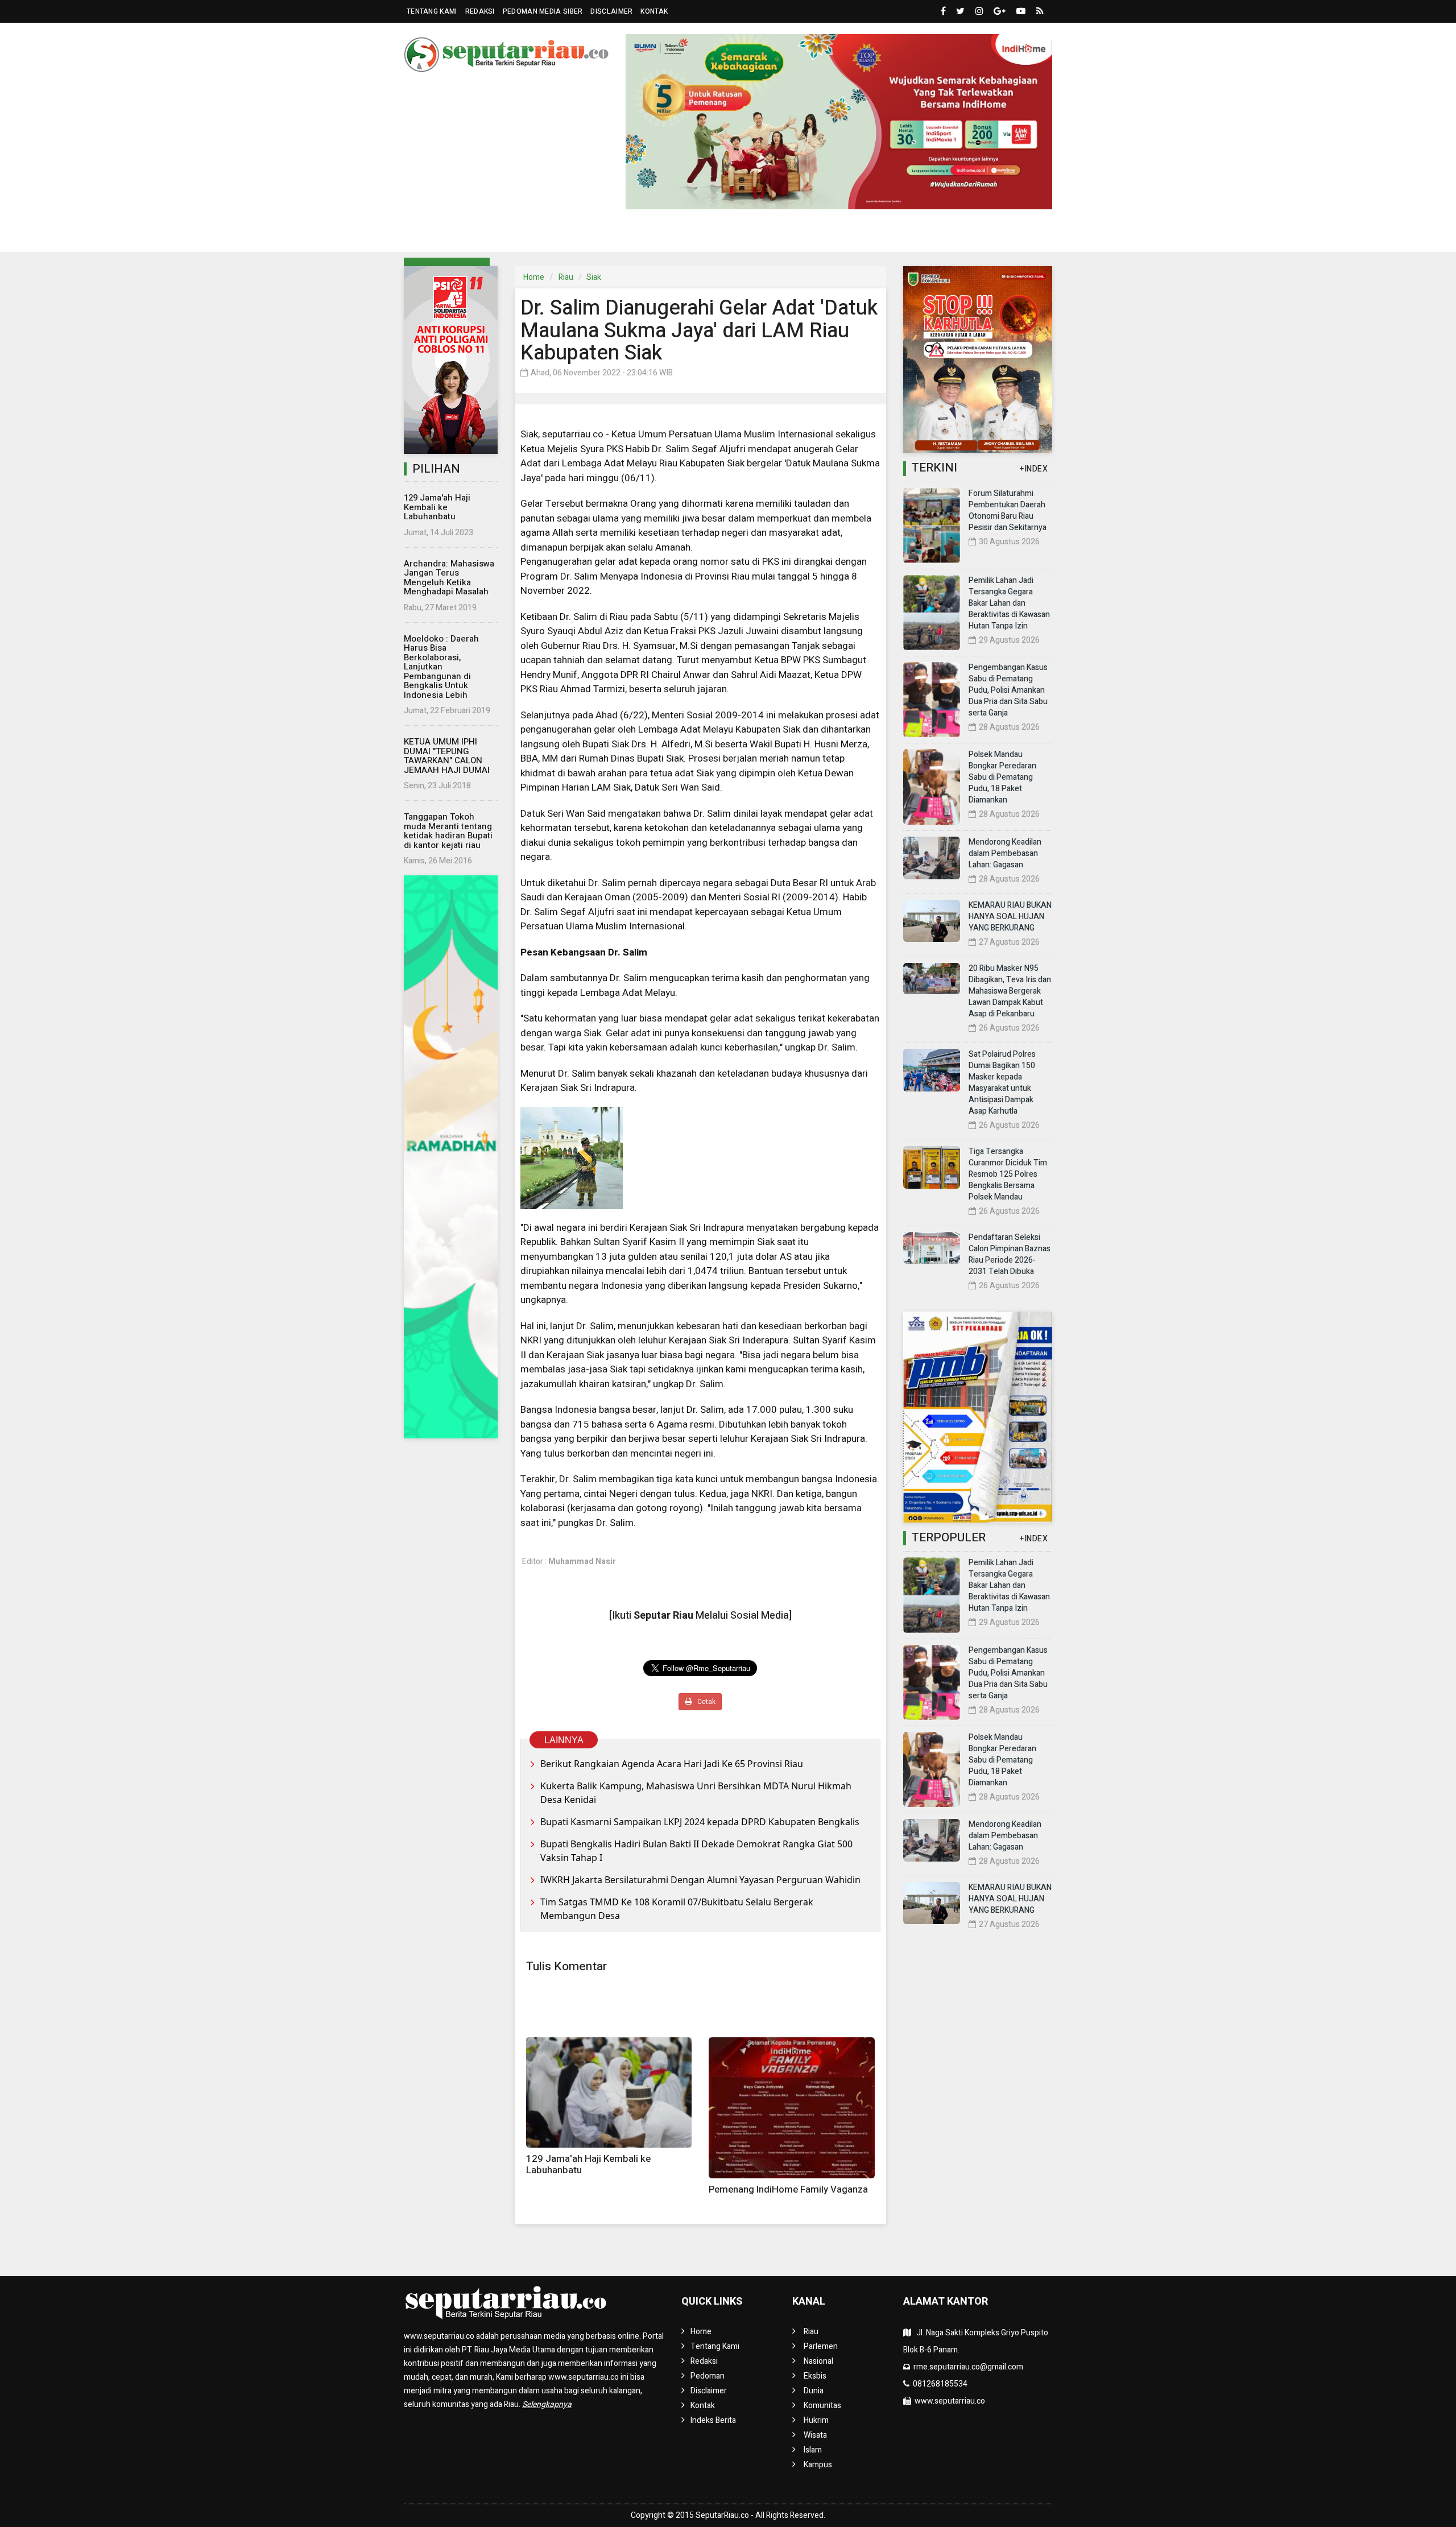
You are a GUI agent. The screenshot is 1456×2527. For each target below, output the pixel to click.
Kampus (818, 2465)
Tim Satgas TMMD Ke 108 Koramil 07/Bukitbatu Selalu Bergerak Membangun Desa (677, 1909)
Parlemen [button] (491, 235)
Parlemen (821, 2346)
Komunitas (822, 2406)
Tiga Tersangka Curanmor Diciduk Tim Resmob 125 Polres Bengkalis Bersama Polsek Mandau (1008, 1174)
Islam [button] (874, 235)
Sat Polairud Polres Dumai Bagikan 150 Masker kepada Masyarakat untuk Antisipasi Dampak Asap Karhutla (1002, 1083)
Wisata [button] (821, 235)
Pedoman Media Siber (543, 11)
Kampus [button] (928, 235)
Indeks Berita (713, 2420)
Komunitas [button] (711, 235)
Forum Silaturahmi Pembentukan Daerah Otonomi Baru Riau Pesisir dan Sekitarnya (1008, 510)
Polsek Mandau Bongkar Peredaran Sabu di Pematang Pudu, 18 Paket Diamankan (1002, 777)
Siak (594, 277)
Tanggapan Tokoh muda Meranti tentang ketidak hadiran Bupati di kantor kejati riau (448, 831)
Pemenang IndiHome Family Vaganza (788, 2189)
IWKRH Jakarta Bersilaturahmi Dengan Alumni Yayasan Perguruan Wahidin (700, 1880)
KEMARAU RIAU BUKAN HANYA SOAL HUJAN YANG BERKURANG (1010, 917)
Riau (566, 277)
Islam (813, 2450)
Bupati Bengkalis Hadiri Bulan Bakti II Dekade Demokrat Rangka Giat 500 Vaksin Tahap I (696, 1851)
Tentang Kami (432, 11)
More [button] (981, 235)
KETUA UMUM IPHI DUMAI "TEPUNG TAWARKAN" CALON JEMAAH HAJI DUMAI (447, 756)
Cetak (706, 1702)
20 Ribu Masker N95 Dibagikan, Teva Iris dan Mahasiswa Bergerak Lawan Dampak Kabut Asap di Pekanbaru (1010, 991)
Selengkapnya (547, 2404)
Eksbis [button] (608, 235)
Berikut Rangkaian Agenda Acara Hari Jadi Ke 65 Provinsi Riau (672, 1764)
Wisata (815, 2435)
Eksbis (815, 2376)
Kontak (654, 11)
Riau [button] (436, 235)
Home (534, 277)
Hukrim (775, 235)
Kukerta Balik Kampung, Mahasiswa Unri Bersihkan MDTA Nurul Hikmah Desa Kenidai (696, 1793)
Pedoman (708, 2376)
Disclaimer (611, 11)
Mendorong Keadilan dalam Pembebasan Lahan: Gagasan (1005, 853)
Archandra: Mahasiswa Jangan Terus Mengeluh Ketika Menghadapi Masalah (449, 578)
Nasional (557, 235)
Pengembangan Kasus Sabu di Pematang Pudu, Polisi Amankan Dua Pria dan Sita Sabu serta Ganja (1008, 690)
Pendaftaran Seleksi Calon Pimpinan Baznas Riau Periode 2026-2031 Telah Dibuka (1010, 1254)
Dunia (659, 235)
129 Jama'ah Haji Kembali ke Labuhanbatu (437, 507)
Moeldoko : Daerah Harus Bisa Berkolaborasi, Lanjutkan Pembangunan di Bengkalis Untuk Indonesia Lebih (441, 667)
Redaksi (480, 11)
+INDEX (1034, 469)
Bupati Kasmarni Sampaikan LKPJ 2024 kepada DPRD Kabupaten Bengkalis (700, 1822)
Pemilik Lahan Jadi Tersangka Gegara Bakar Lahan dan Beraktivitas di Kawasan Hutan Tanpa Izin (1009, 603)
